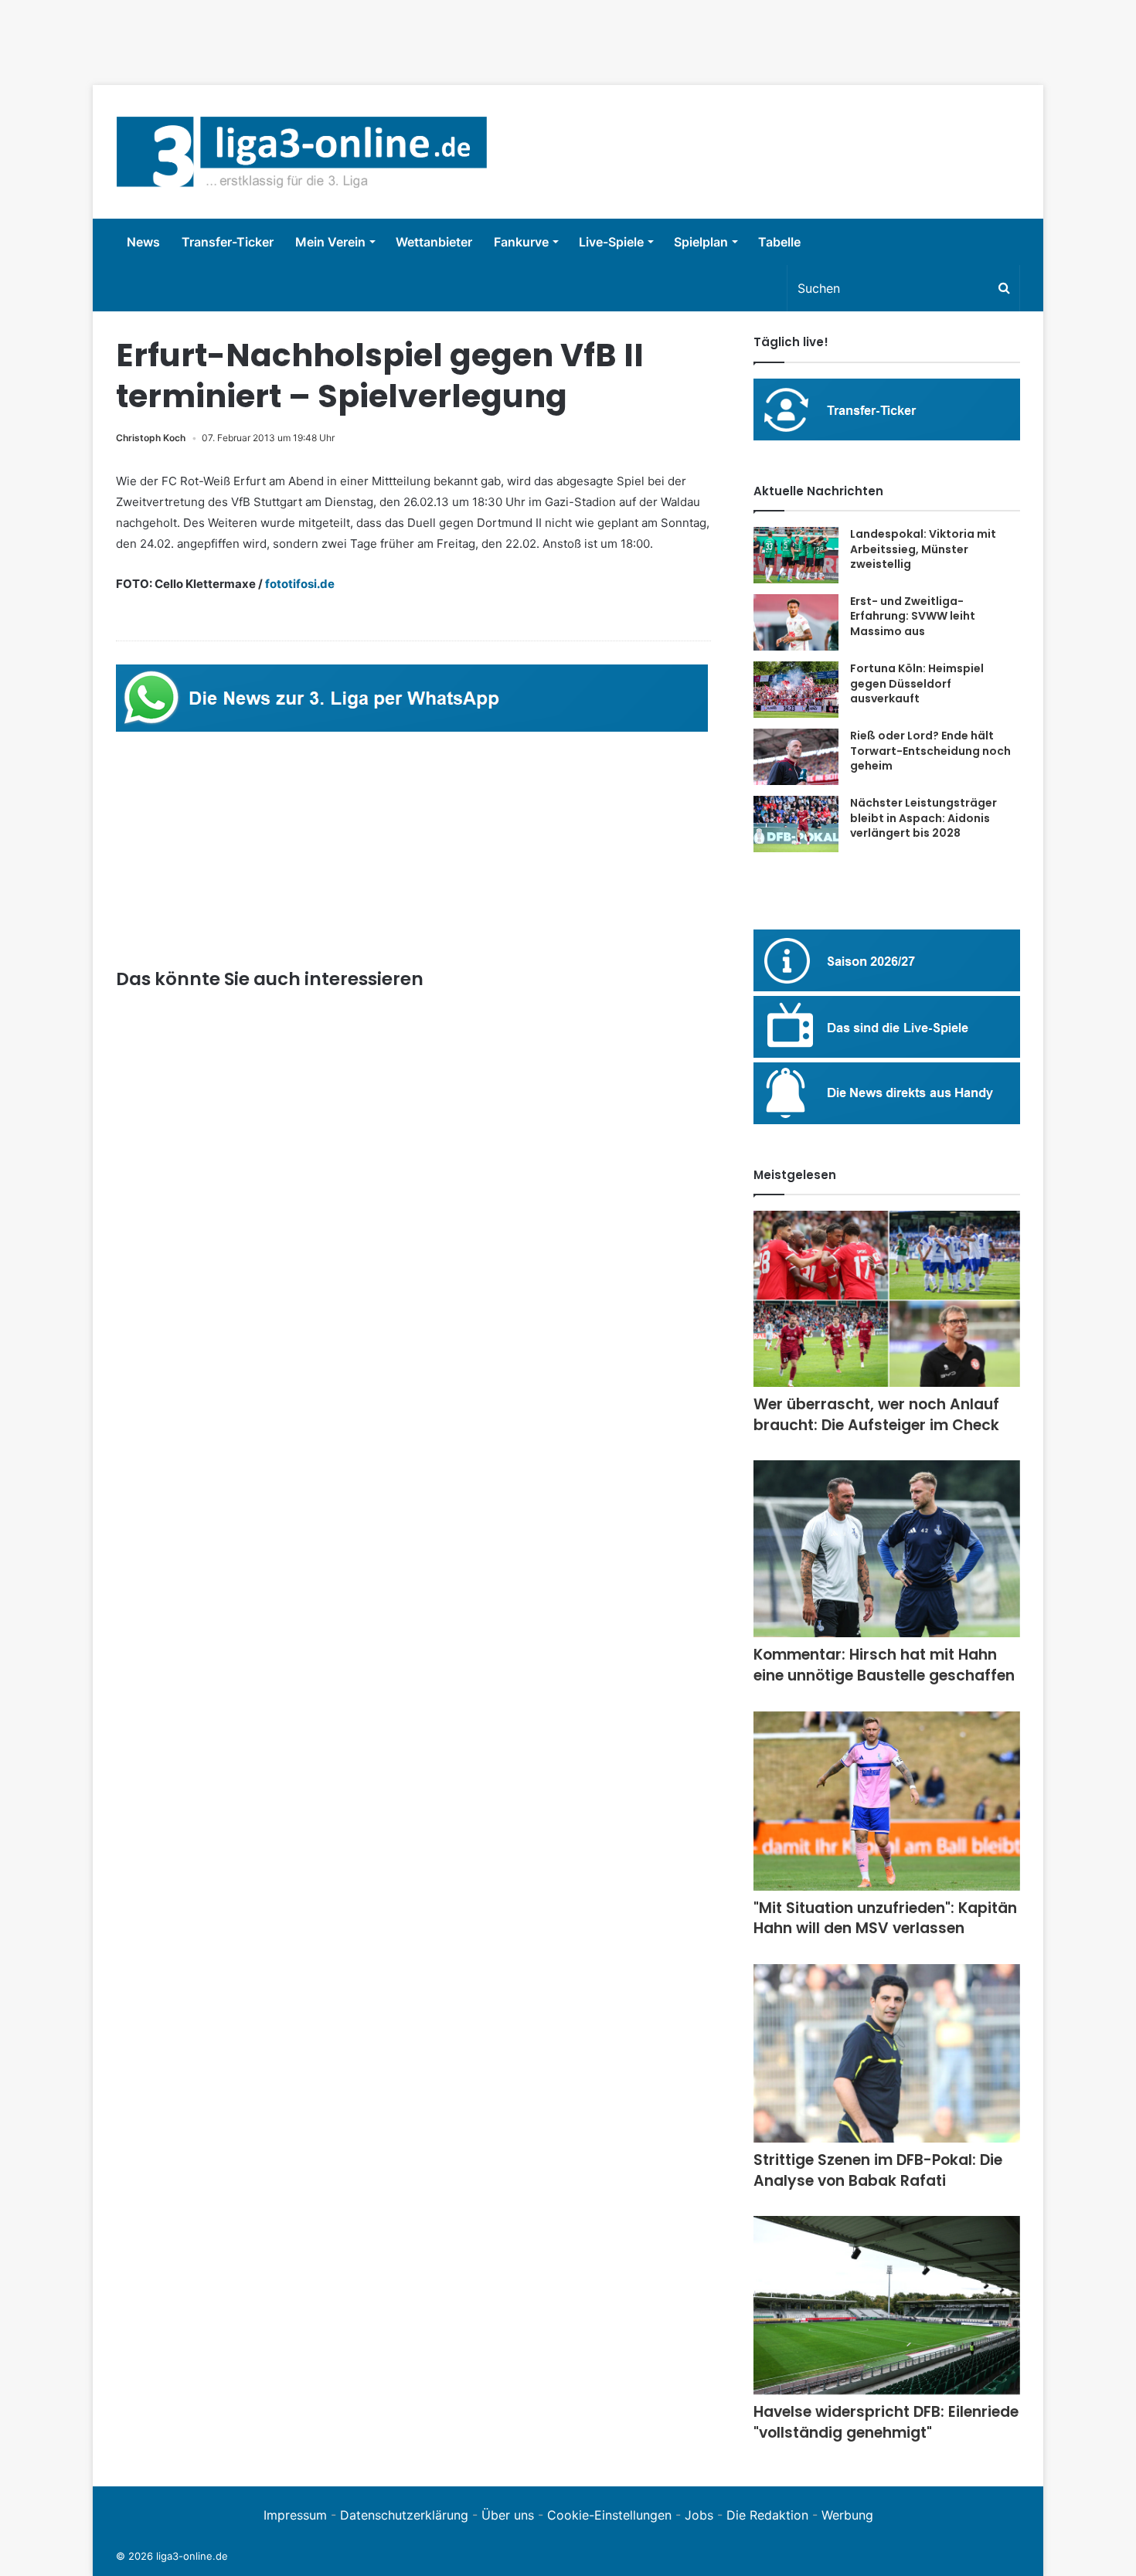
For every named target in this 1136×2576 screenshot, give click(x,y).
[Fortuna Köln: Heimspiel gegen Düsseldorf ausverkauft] (796, 690)
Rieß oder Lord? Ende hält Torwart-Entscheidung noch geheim (930, 751)
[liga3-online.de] (302, 152)
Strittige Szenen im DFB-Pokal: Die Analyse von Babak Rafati (878, 2170)
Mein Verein (330, 242)
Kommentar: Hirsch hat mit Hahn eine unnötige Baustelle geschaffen (884, 1665)
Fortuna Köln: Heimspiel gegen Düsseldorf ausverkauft (917, 683)
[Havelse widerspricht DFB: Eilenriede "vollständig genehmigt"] (887, 2305)
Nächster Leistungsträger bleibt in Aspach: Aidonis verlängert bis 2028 (923, 818)
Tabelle (779, 242)
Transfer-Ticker (228, 242)
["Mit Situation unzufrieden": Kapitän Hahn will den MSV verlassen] (887, 1801)
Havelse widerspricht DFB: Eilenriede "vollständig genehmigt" (886, 2422)
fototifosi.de (300, 584)
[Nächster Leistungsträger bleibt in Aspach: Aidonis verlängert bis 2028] (796, 824)
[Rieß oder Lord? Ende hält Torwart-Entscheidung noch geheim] (796, 757)
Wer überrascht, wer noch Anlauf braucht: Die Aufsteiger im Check (876, 1415)
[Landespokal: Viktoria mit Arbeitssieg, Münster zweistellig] (796, 555)
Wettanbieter (434, 242)
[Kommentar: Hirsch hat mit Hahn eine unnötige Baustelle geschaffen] (887, 1549)
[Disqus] (413, 1809)
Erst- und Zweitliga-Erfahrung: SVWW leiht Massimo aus (913, 616)
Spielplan (701, 242)
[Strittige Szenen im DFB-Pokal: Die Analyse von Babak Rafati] (887, 2053)
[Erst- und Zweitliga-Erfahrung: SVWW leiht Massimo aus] (796, 623)
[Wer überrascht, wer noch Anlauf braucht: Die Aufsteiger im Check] (887, 1299)
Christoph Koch (151, 438)
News (143, 242)
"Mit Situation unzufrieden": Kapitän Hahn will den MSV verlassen (885, 1918)
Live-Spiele (611, 242)
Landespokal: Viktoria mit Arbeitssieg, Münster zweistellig (923, 549)
